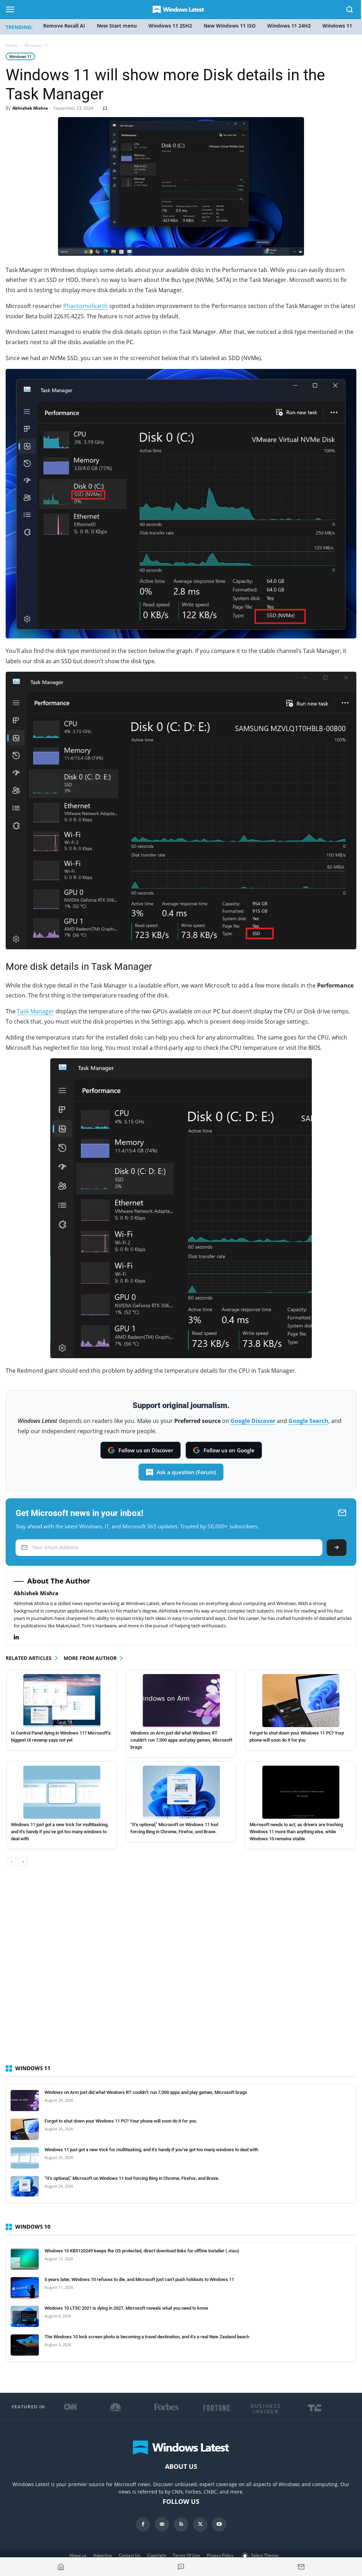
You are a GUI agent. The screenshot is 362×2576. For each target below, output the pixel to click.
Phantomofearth (86, 306)
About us (78, 2555)
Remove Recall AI (64, 26)
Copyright (157, 2555)
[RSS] (181, 2524)
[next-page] (23, 1862)
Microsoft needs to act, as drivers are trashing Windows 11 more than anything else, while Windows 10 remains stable (296, 1832)
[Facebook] (143, 2524)
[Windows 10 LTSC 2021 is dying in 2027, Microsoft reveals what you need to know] (25, 2316)
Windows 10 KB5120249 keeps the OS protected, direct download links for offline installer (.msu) (142, 2251)
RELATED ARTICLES (29, 1658)
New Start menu (117, 26)
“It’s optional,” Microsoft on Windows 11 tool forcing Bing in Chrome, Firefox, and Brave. (132, 2178)
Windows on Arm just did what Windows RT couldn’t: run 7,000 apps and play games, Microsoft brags (181, 1740)
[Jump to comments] (181, 2567)
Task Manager (36, 1011)
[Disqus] (181, 1972)
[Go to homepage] (61, 2567)
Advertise (103, 2555)
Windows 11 (20, 56)
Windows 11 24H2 (289, 26)
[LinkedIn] (20, 1637)
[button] (350, 11)
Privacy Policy (220, 2555)
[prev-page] (11, 1862)
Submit (337, 1548)
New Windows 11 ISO (230, 26)
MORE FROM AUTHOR (90, 1658)
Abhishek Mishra (30, 108)
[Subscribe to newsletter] (301, 2567)
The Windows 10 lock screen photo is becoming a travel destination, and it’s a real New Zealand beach (147, 2337)
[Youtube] (219, 2524)
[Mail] (162, 2524)
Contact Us (130, 2555)
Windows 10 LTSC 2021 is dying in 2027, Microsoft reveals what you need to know (126, 2308)
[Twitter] (200, 2524)
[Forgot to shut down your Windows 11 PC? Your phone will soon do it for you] (301, 1701)
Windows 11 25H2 (170, 26)
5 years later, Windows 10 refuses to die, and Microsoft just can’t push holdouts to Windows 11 (139, 2279)
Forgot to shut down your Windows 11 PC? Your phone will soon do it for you (120, 2121)
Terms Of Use (186, 2555)
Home (12, 45)
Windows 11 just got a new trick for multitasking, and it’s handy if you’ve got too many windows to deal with (60, 1832)
